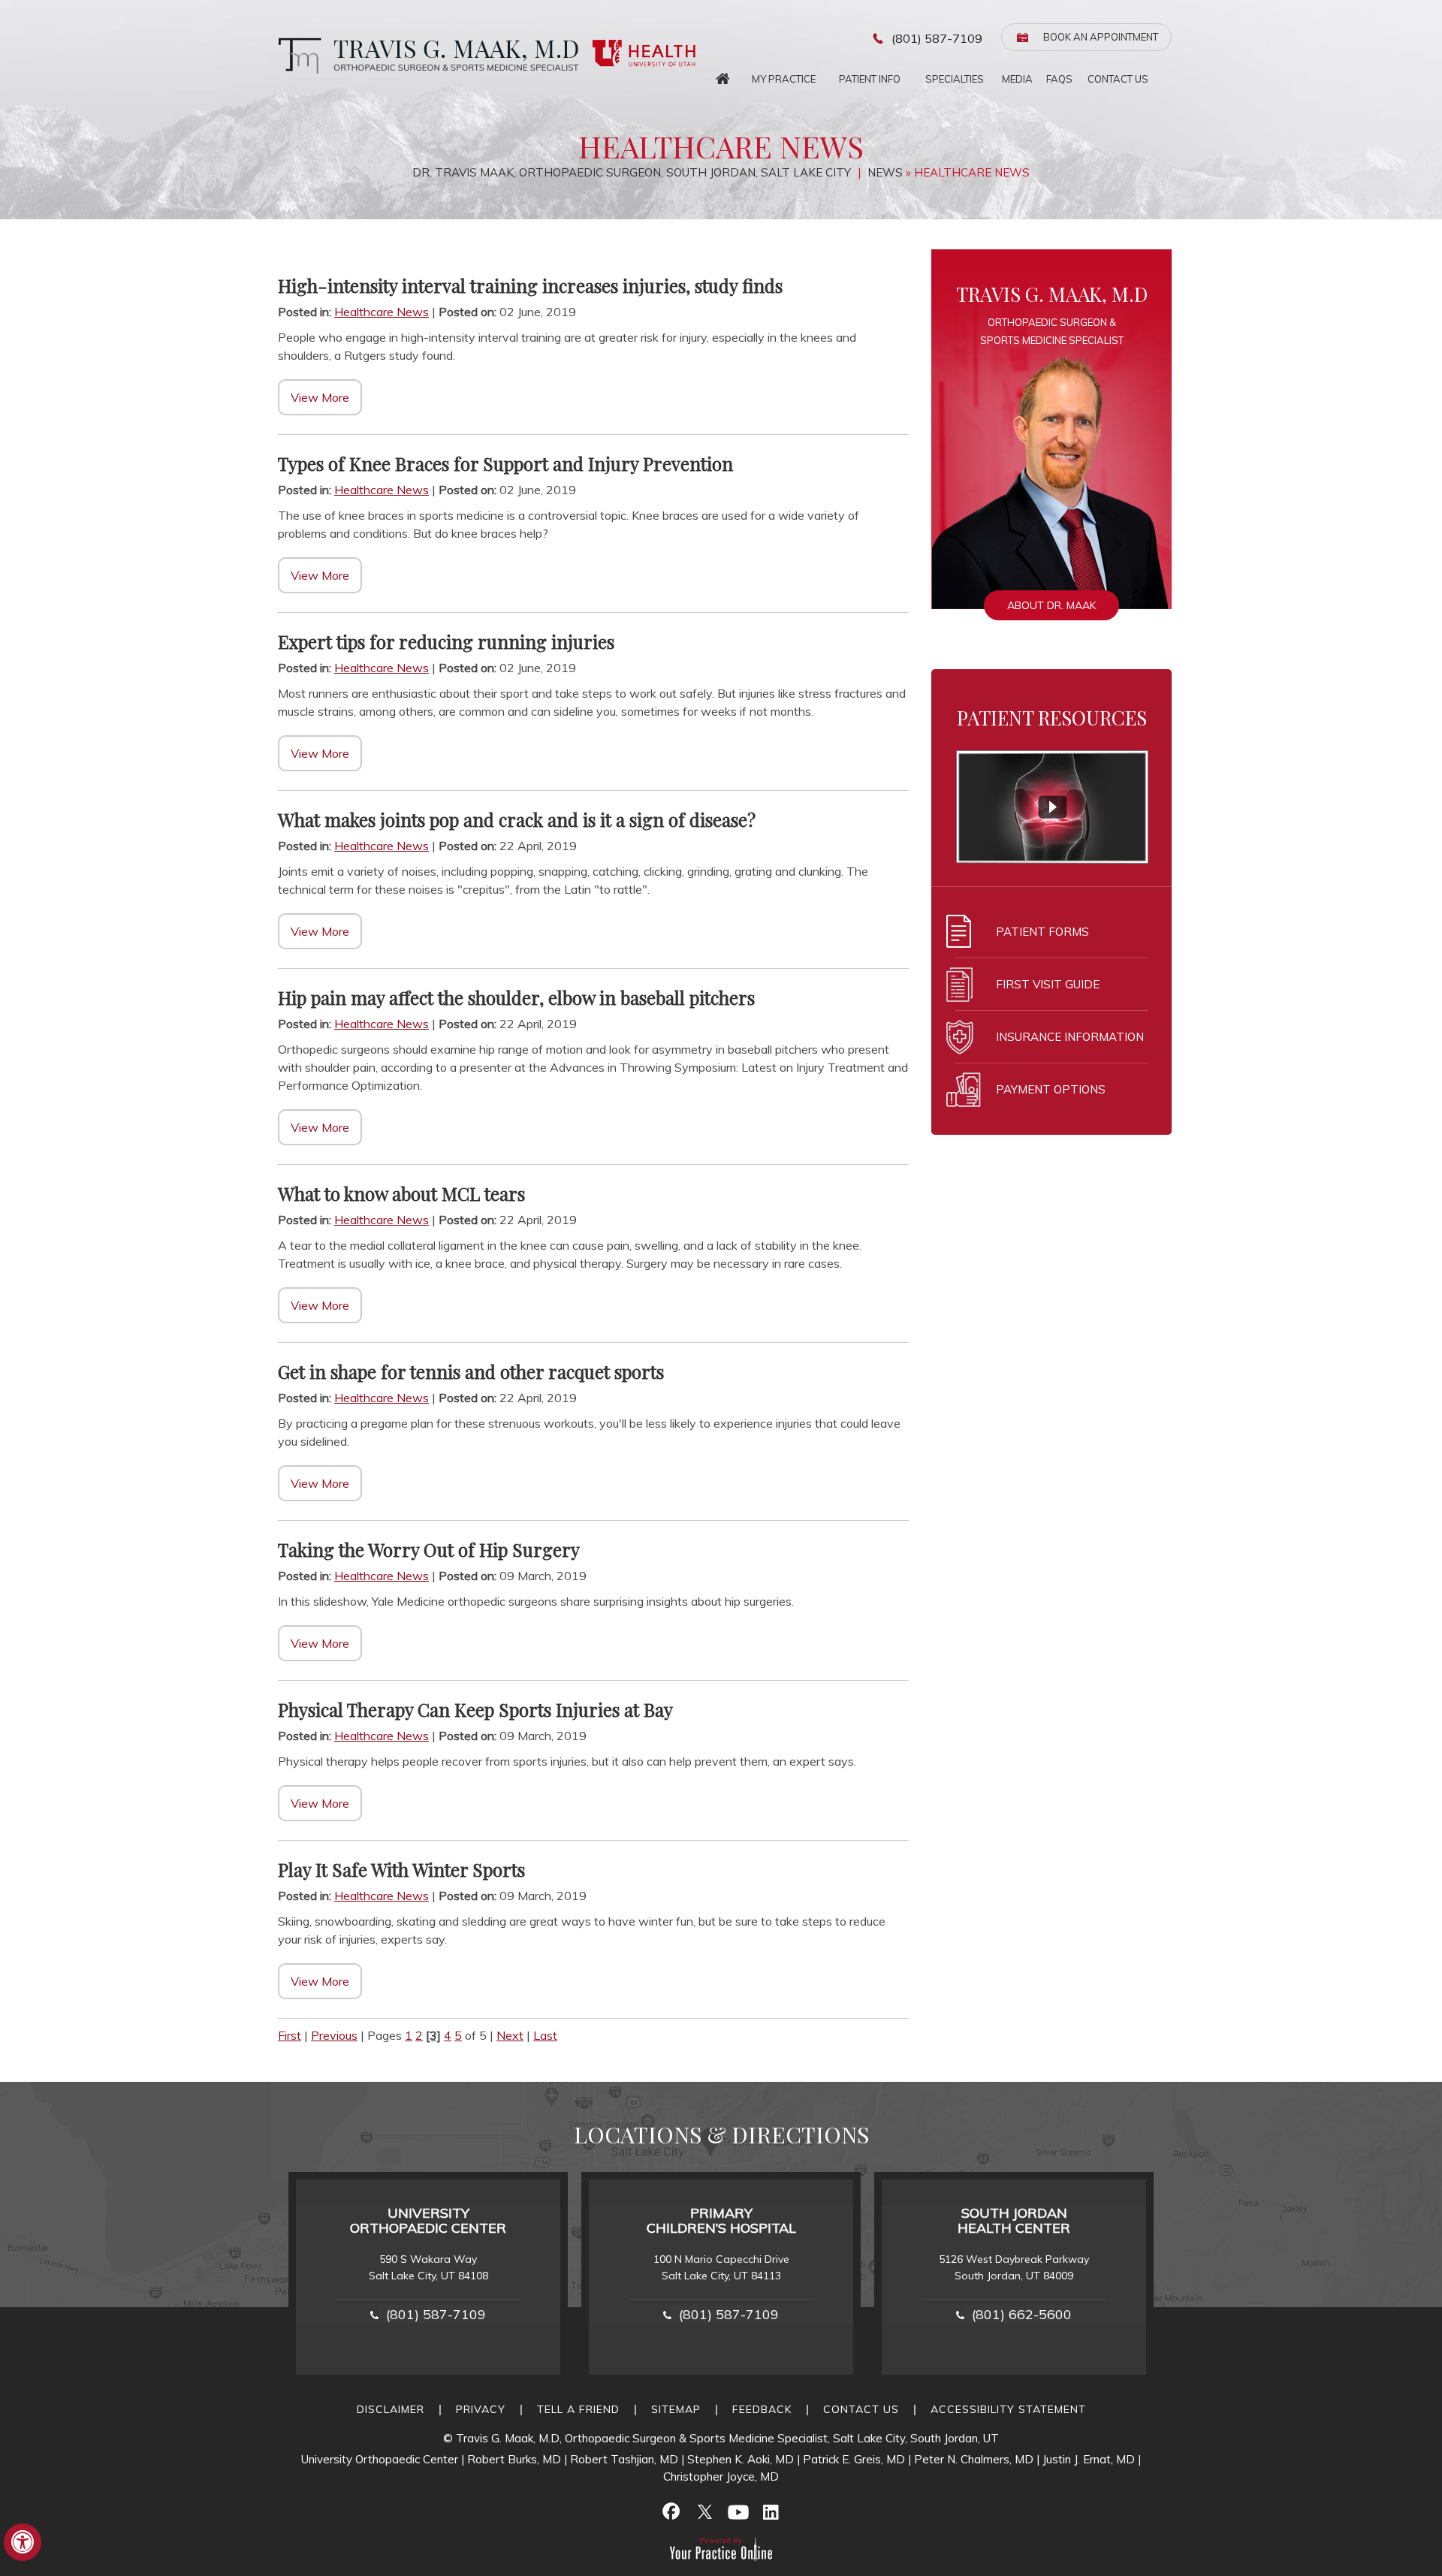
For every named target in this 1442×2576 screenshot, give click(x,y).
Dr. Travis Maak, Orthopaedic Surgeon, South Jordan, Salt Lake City (633, 172)
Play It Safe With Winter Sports (401, 1869)
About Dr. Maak (1051, 605)
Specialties (955, 79)
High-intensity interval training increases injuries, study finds (530, 285)
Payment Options (1051, 1089)
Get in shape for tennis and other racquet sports (471, 1371)
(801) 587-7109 (937, 38)
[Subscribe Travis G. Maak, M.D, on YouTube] (738, 2511)
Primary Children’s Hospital (721, 2220)
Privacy (481, 2409)
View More (320, 397)
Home (723, 75)
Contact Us (1118, 79)
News (885, 172)
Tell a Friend (578, 2409)
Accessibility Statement (1008, 2409)
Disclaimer (391, 2409)
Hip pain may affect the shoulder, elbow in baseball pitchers (516, 997)
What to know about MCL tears (401, 1193)
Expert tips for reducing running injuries (446, 641)
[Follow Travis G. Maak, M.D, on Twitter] (704, 2511)
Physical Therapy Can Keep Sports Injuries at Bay (475, 1709)
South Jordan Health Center (1014, 2220)
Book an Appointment (1101, 37)
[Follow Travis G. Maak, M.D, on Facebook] (671, 2511)
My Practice (784, 79)
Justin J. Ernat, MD (1089, 2459)
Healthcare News (382, 312)
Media (1017, 79)
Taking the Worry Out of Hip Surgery (429, 1549)
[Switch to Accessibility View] (23, 2542)
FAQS (1059, 79)
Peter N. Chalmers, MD (974, 2459)
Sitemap (676, 2409)
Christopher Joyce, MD (721, 2476)
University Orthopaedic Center (428, 2220)
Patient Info (870, 79)
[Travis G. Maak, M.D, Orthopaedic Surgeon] (425, 55)
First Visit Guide (1048, 984)
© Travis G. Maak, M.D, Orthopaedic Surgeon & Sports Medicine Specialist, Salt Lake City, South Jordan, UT (721, 2438)
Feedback (762, 2409)
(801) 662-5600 (1022, 2314)
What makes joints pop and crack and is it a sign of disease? (517, 819)
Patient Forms (1042, 932)
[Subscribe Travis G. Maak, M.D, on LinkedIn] (771, 2511)
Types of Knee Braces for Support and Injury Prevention (505, 463)
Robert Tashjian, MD (624, 2459)
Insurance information (1070, 1037)
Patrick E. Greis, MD (854, 2459)
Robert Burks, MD (514, 2459)
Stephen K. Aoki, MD (741, 2459)
